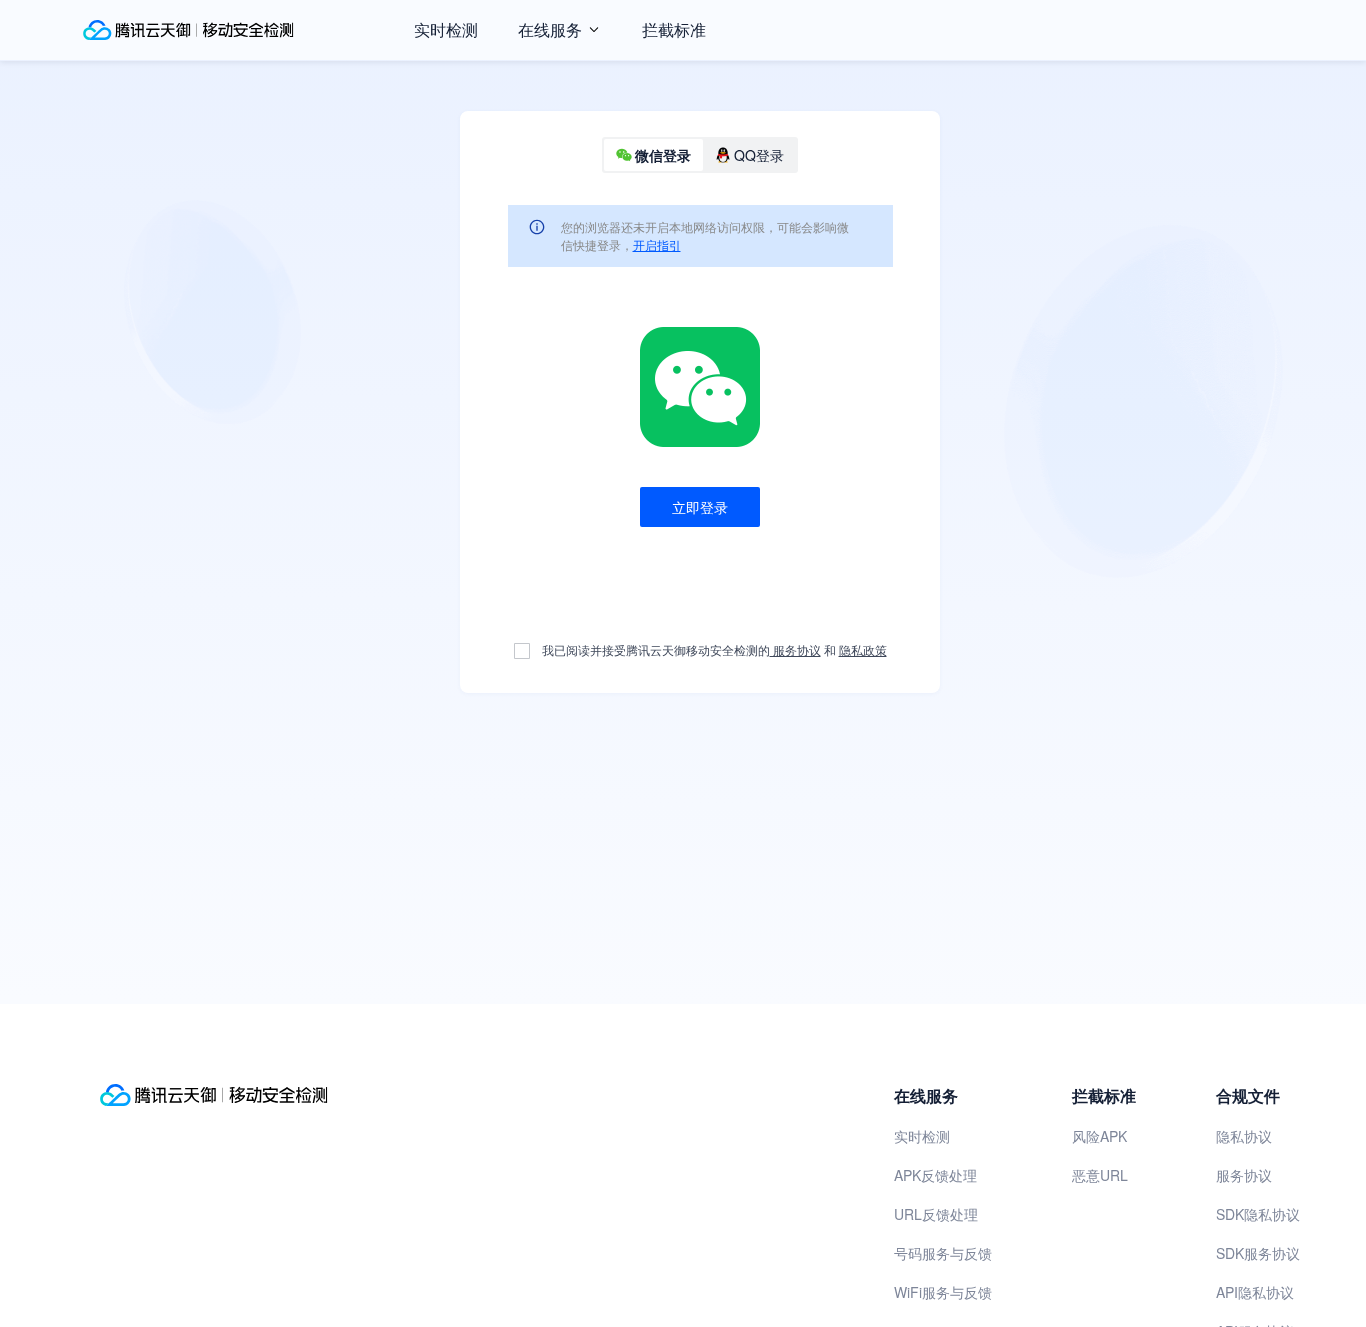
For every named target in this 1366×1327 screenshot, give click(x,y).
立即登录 (700, 507)
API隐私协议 (1255, 1292)
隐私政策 (863, 649)
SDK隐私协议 (1258, 1214)
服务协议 (795, 649)
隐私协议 (1244, 1136)
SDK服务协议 (1258, 1253)
